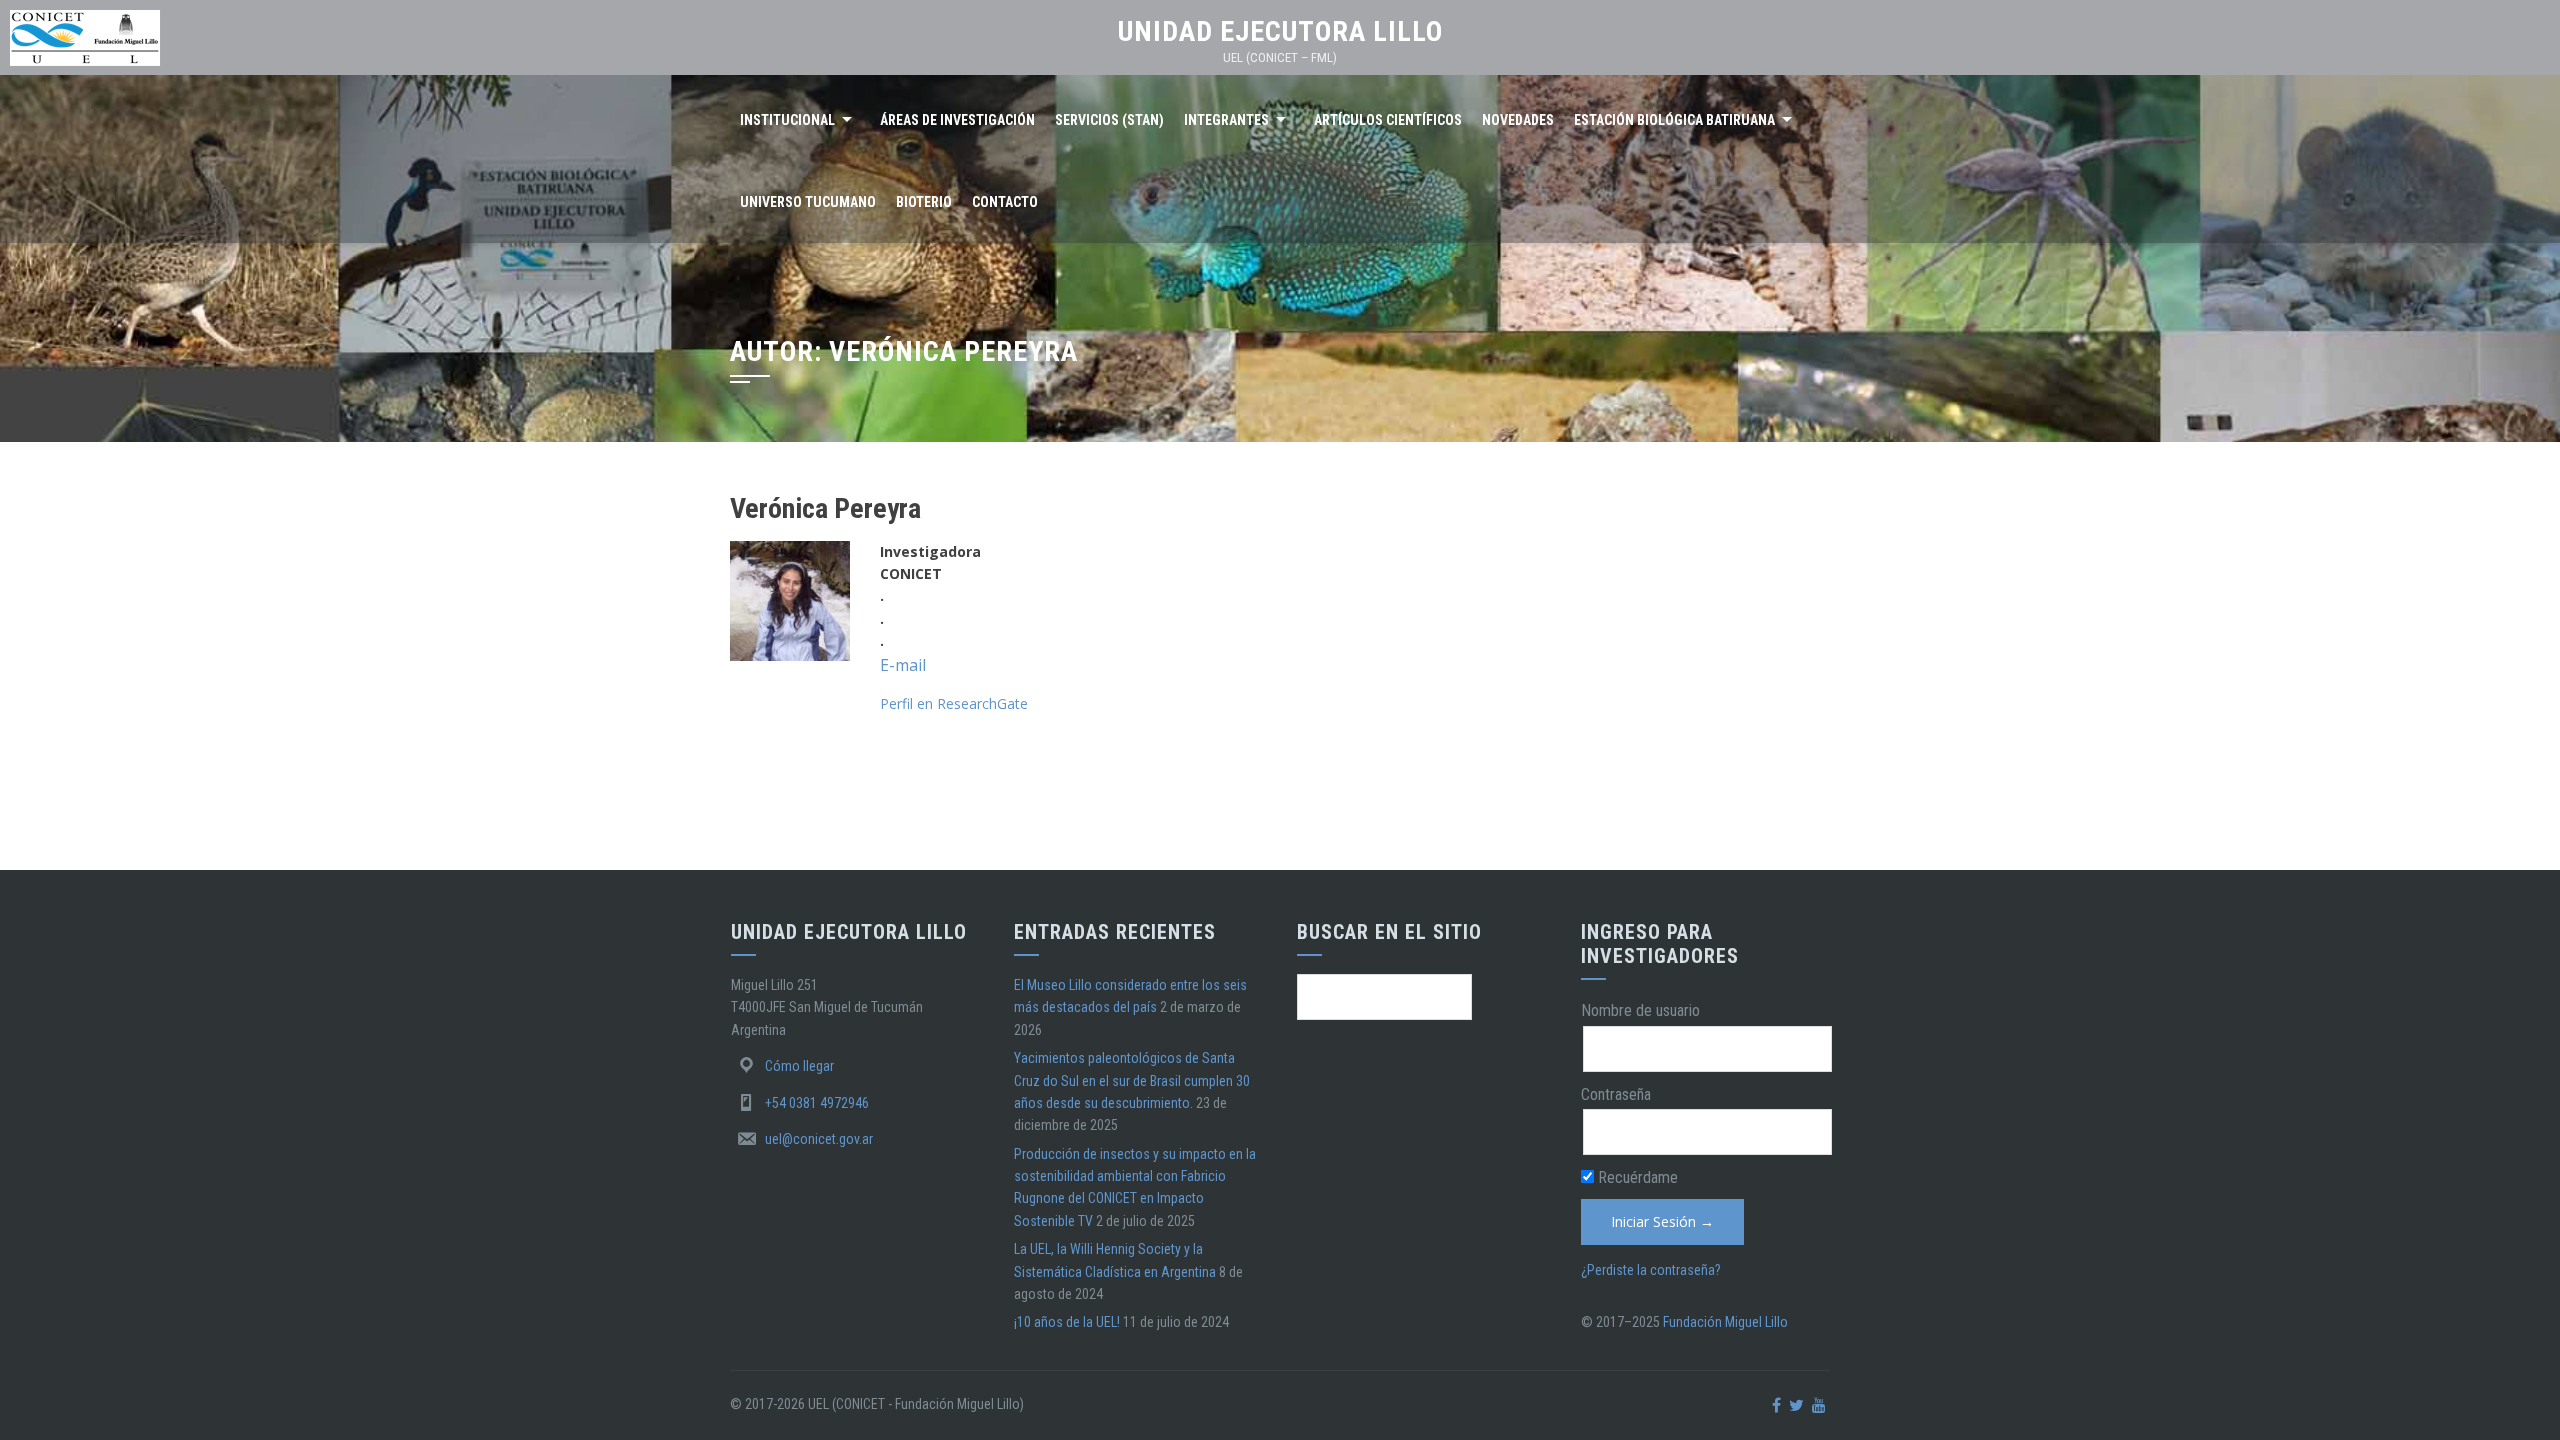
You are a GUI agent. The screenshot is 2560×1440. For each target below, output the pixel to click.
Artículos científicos (1388, 120)
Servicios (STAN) (1109, 120)
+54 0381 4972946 (817, 1103)
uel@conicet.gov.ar (819, 1139)
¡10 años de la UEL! (1067, 1322)
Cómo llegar (799, 1066)
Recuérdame (1636, 1177)
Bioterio (924, 202)
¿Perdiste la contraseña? (1651, 1270)
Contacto (1005, 202)
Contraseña (1616, 1094)
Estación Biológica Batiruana (1674, 120)
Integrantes (1226, 120)
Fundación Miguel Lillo (1725, 1322)
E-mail (903, 665)
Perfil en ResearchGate (954, 703)
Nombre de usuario (1640, 1010)
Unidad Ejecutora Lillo (1280, 31)
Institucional (787, 120)
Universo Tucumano (808, 202)
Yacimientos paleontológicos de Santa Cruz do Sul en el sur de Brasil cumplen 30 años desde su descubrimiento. (1132, 1080)
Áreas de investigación (957, 120)
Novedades (1518, 120)
